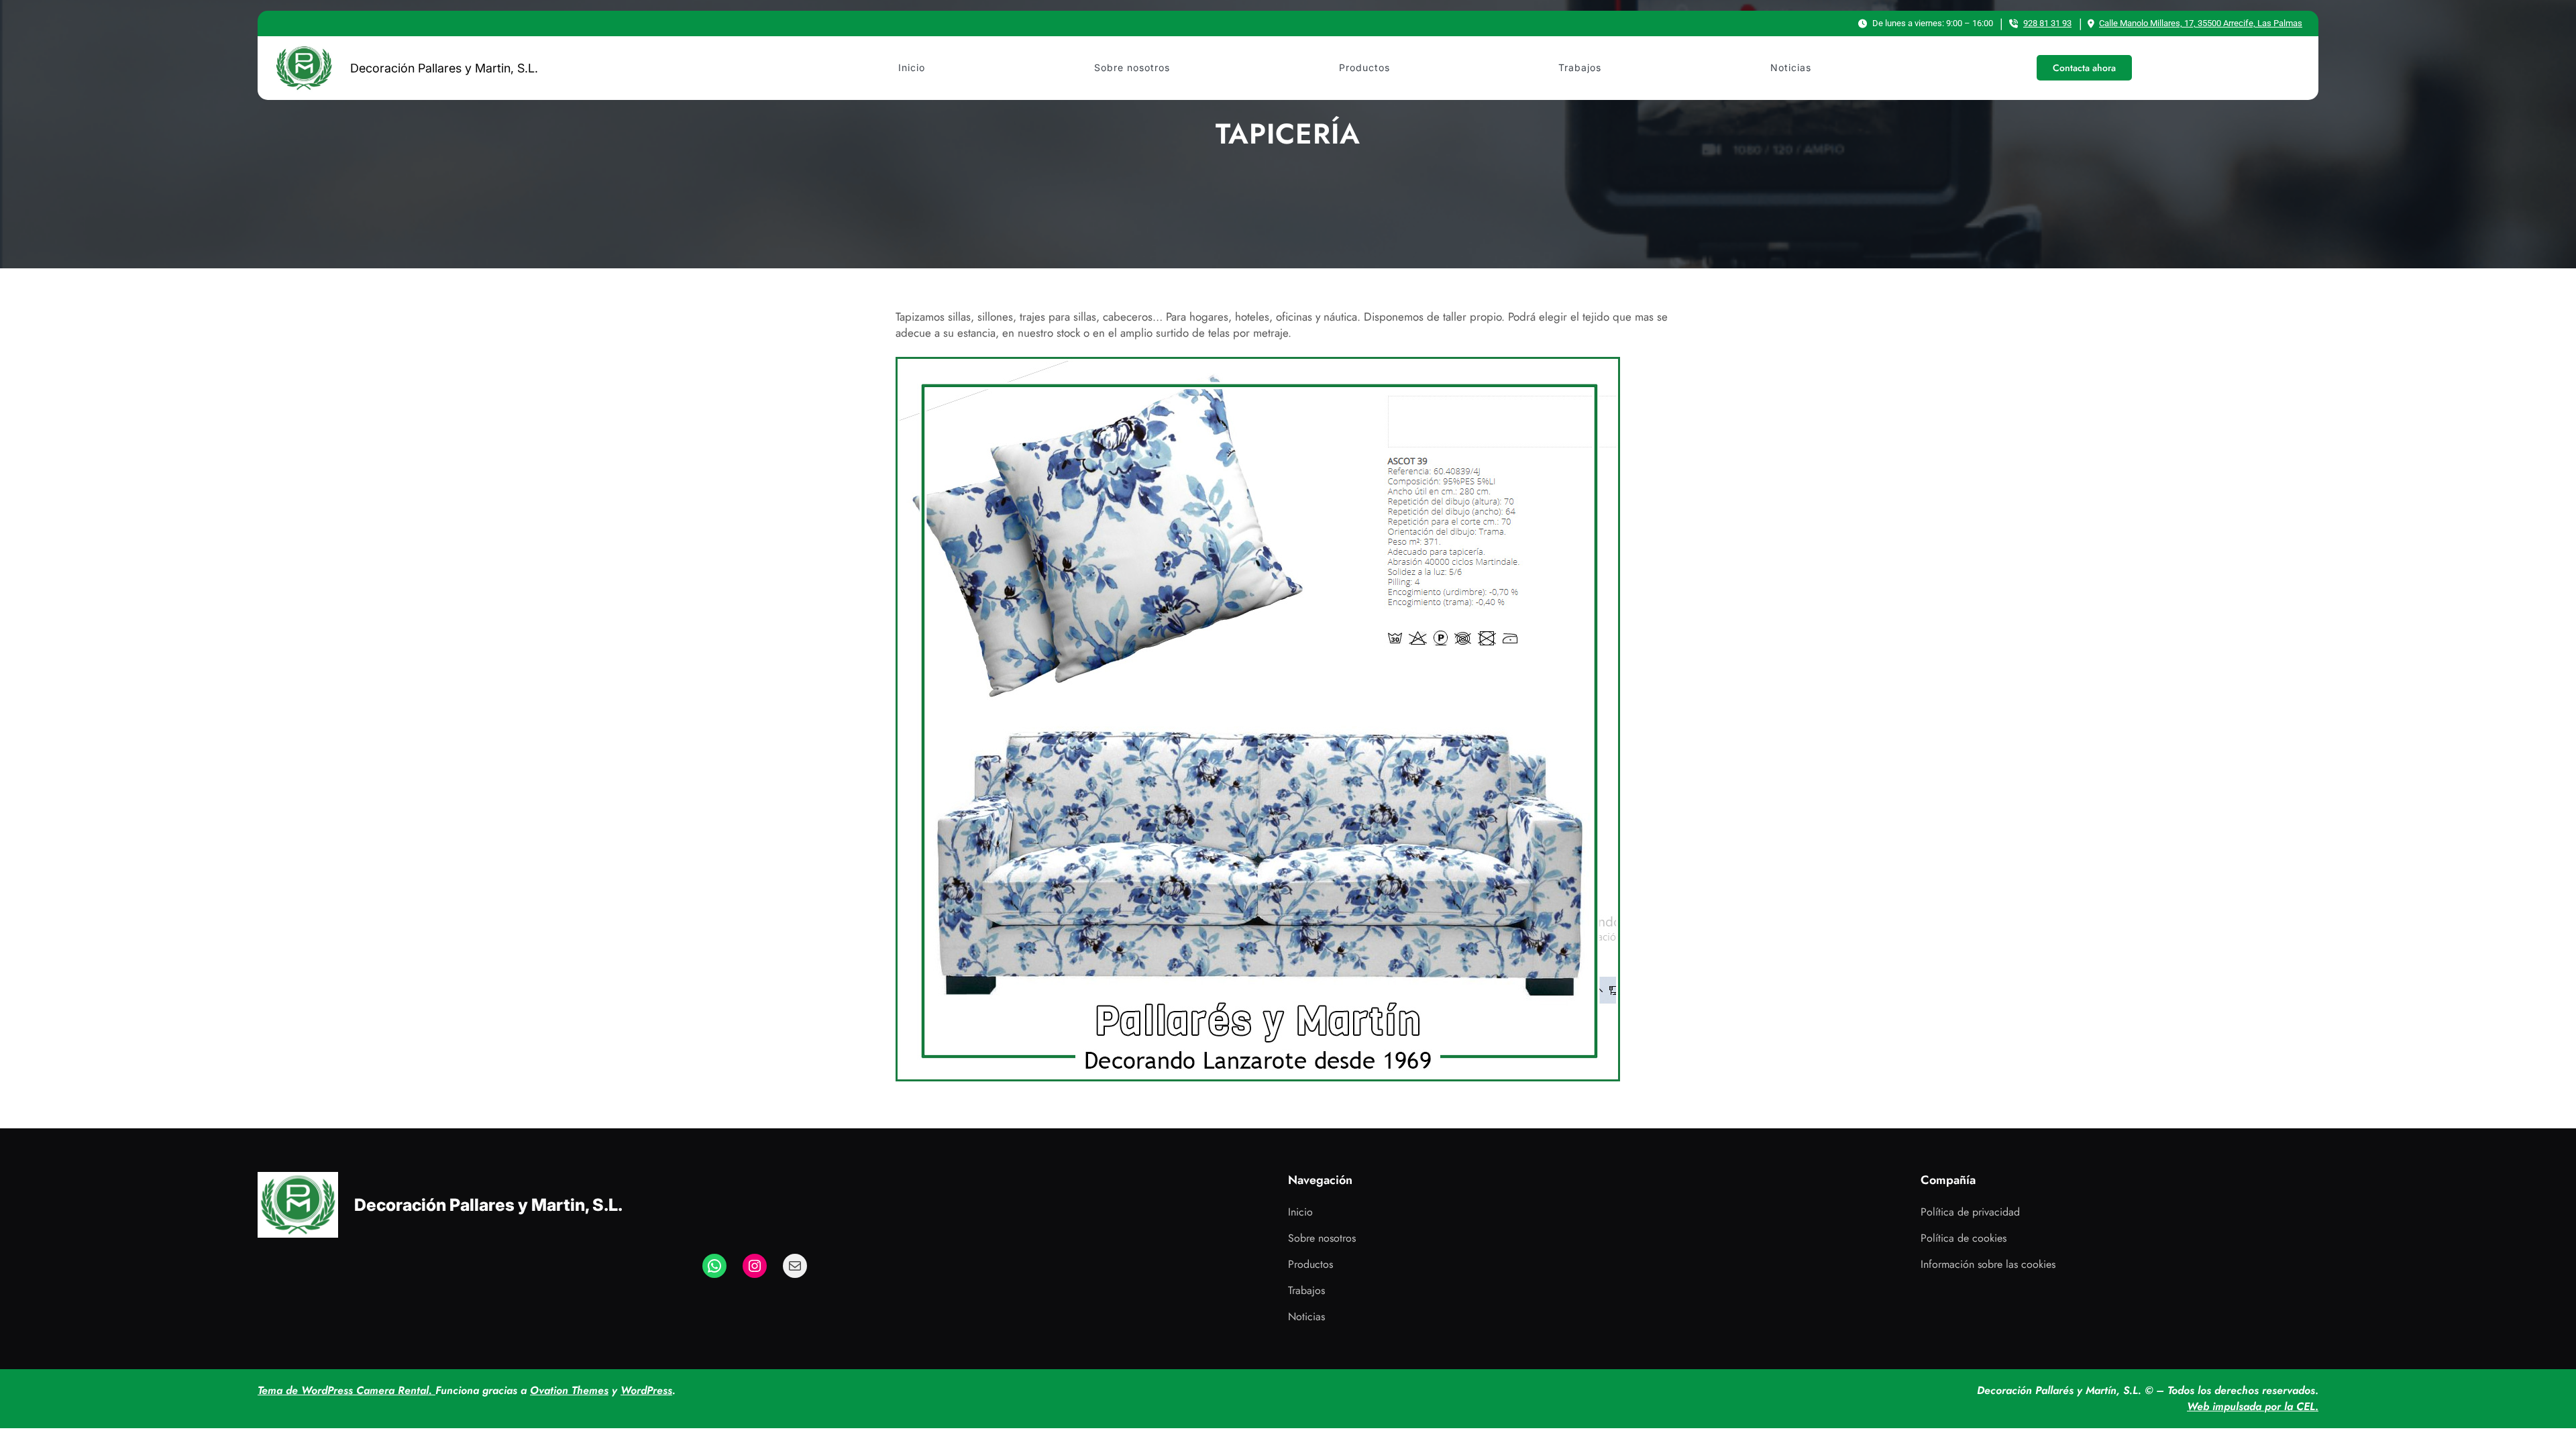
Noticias (1306, 1317)
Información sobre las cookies (1988, 1264)
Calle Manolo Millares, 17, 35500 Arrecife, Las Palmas (2201, 23)
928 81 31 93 (2047, 23)
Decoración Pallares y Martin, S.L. (444, 68)
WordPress (646, 1390)
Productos (1310, 1264)
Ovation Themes (569, 1390)
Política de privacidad (1970, 1212)
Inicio (1300, 1212)
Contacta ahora (2084, 68)
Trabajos (1306, 1290)
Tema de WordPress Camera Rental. (346, 1390)
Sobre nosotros (1322, 1238)
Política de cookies (1964, 1238)
